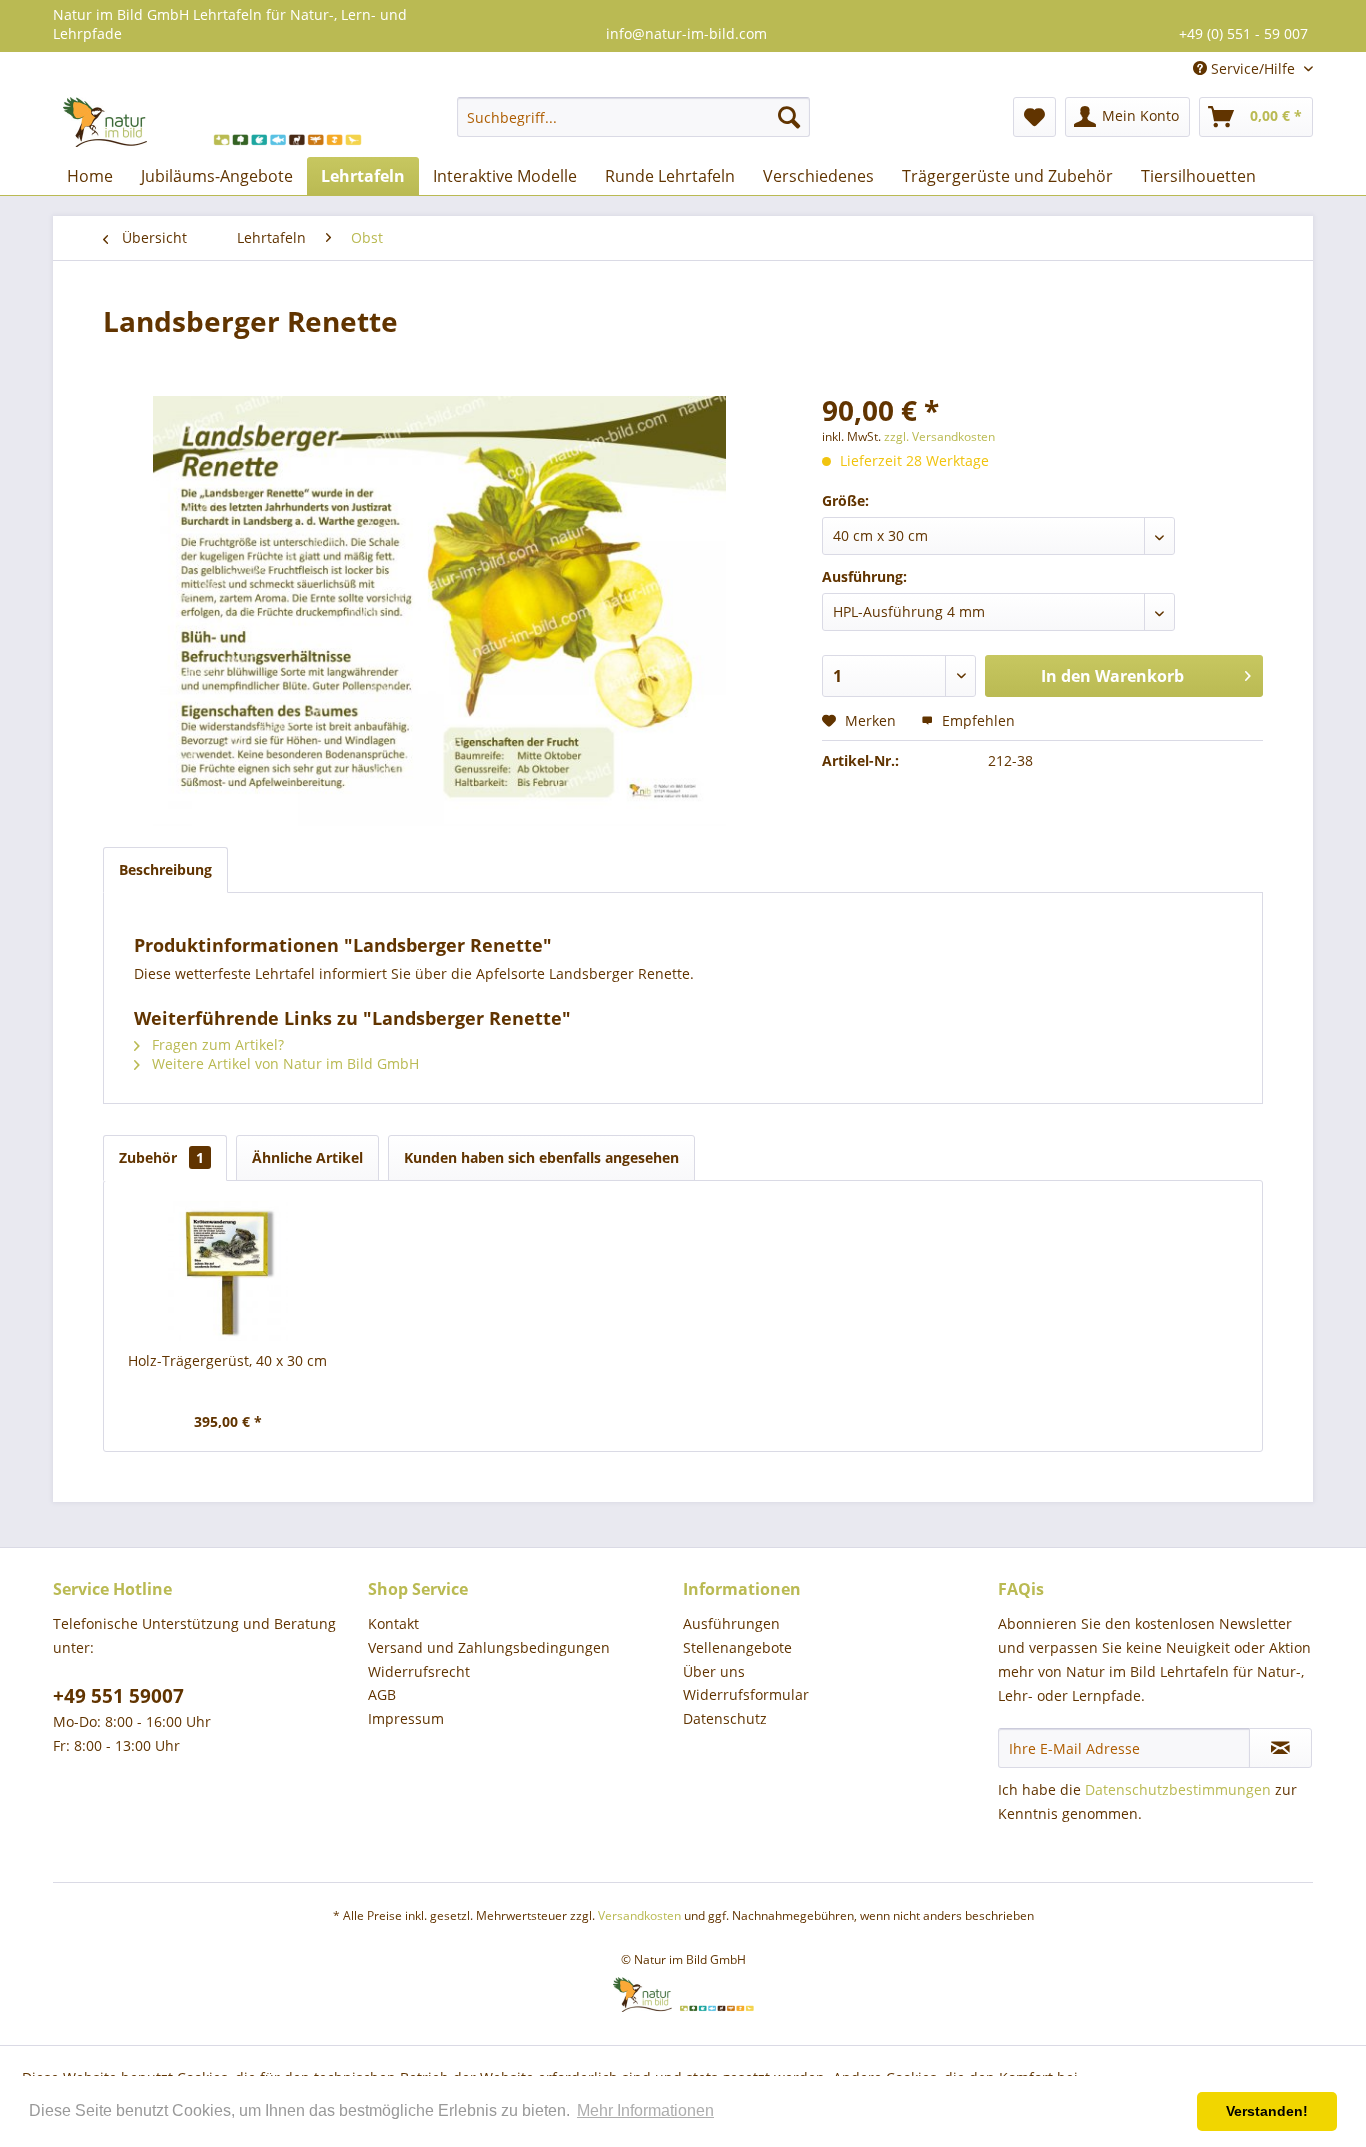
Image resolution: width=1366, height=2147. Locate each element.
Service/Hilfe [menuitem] (1253, 68)
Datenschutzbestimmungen (1178, 1789)
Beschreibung (165, 869)
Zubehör (161, 1157)
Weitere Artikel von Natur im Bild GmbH (283, 1063)
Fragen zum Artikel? (216, 1044)
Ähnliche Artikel (307, 1157)
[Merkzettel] (1034, 117)
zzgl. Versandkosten (939, 436)
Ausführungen (731, 1623)
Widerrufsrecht (419, 1671)
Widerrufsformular (746, 1694)
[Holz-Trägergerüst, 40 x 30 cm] (228, 1271)
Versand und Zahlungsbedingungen (489, 1647)
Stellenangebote (737, 1647)
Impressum (406, 1718)
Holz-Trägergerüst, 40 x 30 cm (227, 1360)
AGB (382, 1694)
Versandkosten (639, 1915)
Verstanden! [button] (1267, 2111)
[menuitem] (633, 117)
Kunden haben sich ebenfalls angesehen (541, 1157)
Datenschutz (725, 1718)
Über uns (714, 1671)
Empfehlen (976, 720)
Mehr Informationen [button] (645, 2110)
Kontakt (393, 1623)
